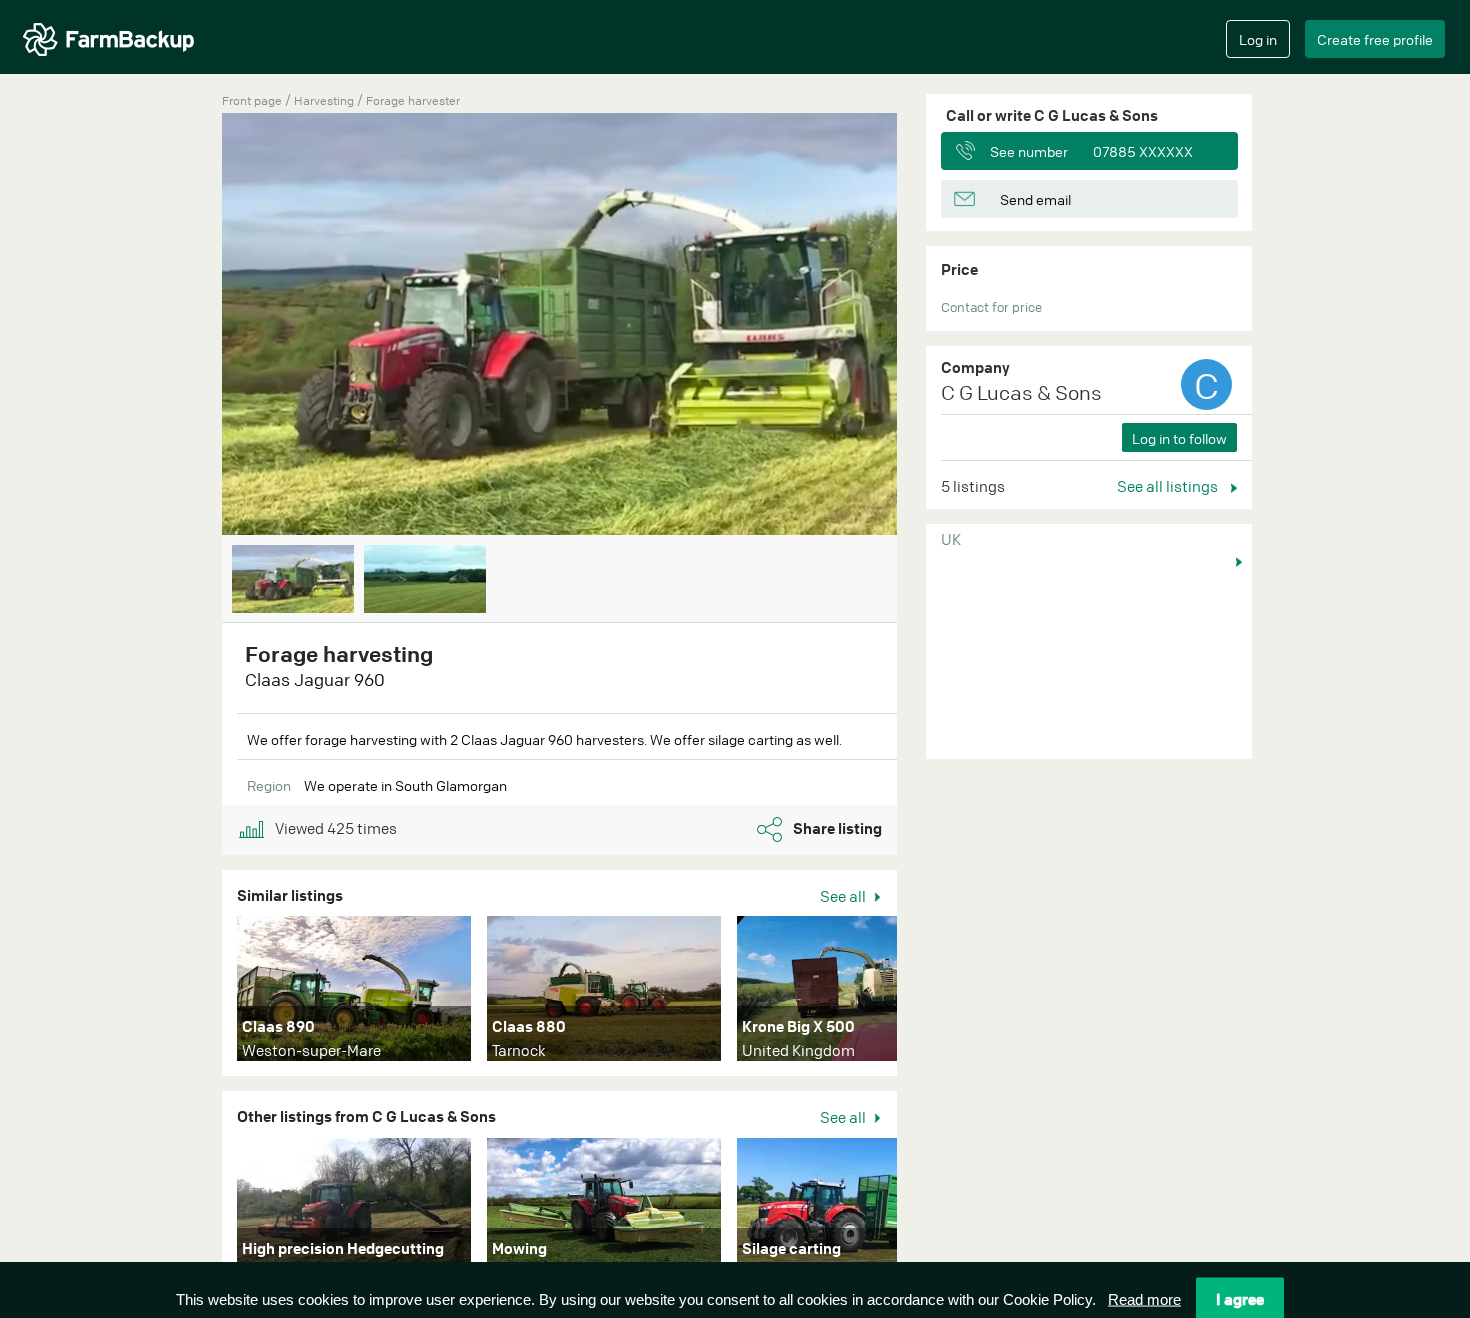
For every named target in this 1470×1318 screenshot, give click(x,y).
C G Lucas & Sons (1021, 392)
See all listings (1169, 486)
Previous (192, 326)
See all (844, 896)
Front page (252, 100)
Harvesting (325, 100)
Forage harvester (413, 100)
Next (927, 326)
